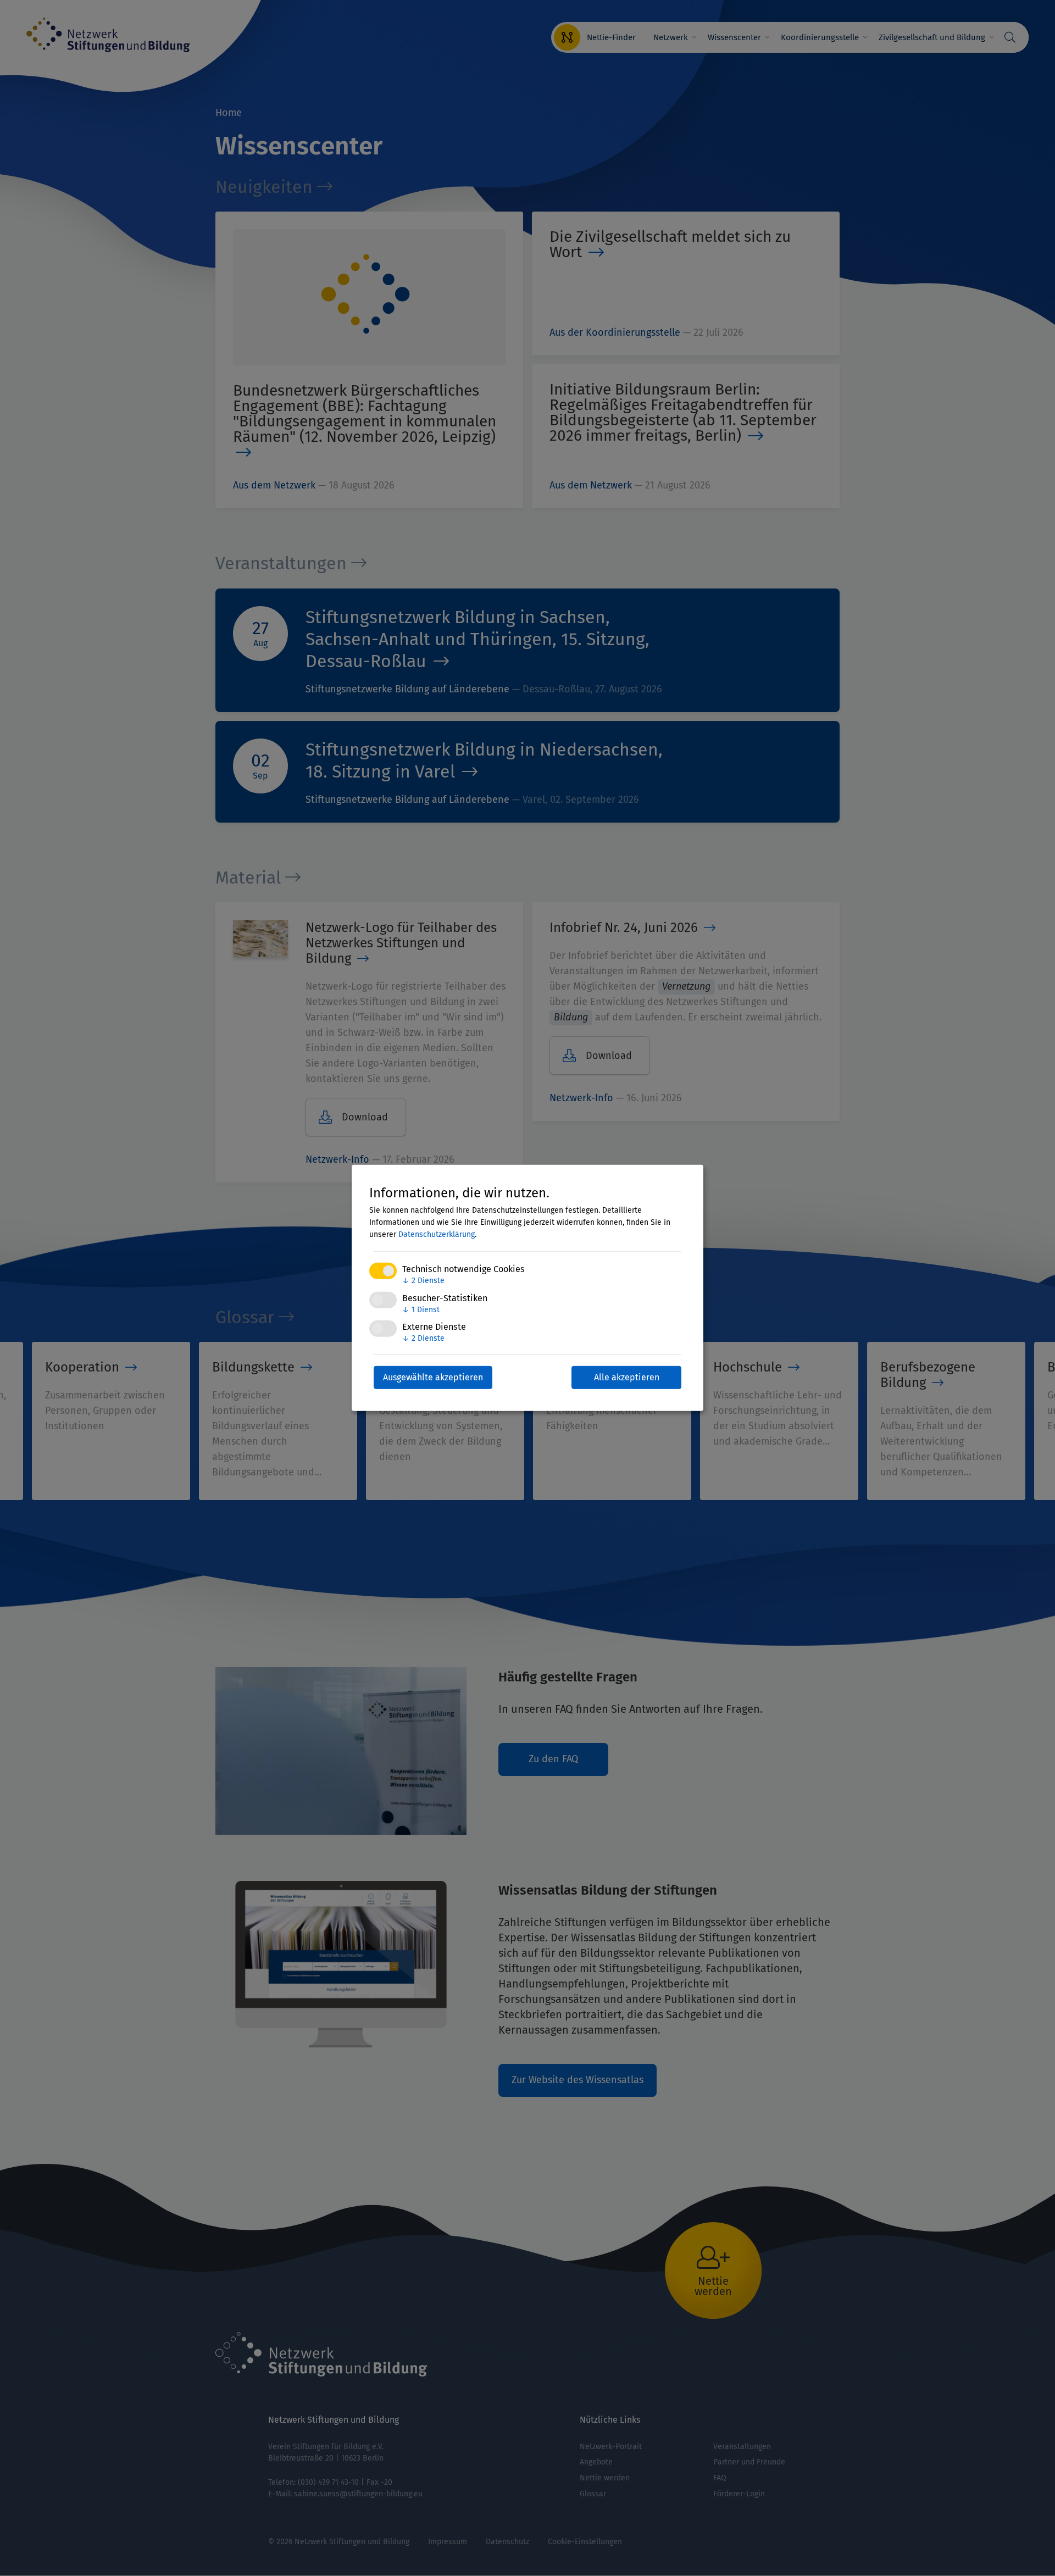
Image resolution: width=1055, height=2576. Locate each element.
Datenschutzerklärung (437, 1234)
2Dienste (423, 1281)
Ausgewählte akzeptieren (433, 1377)
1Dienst (421, 1309)
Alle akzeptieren (627, 1377)
